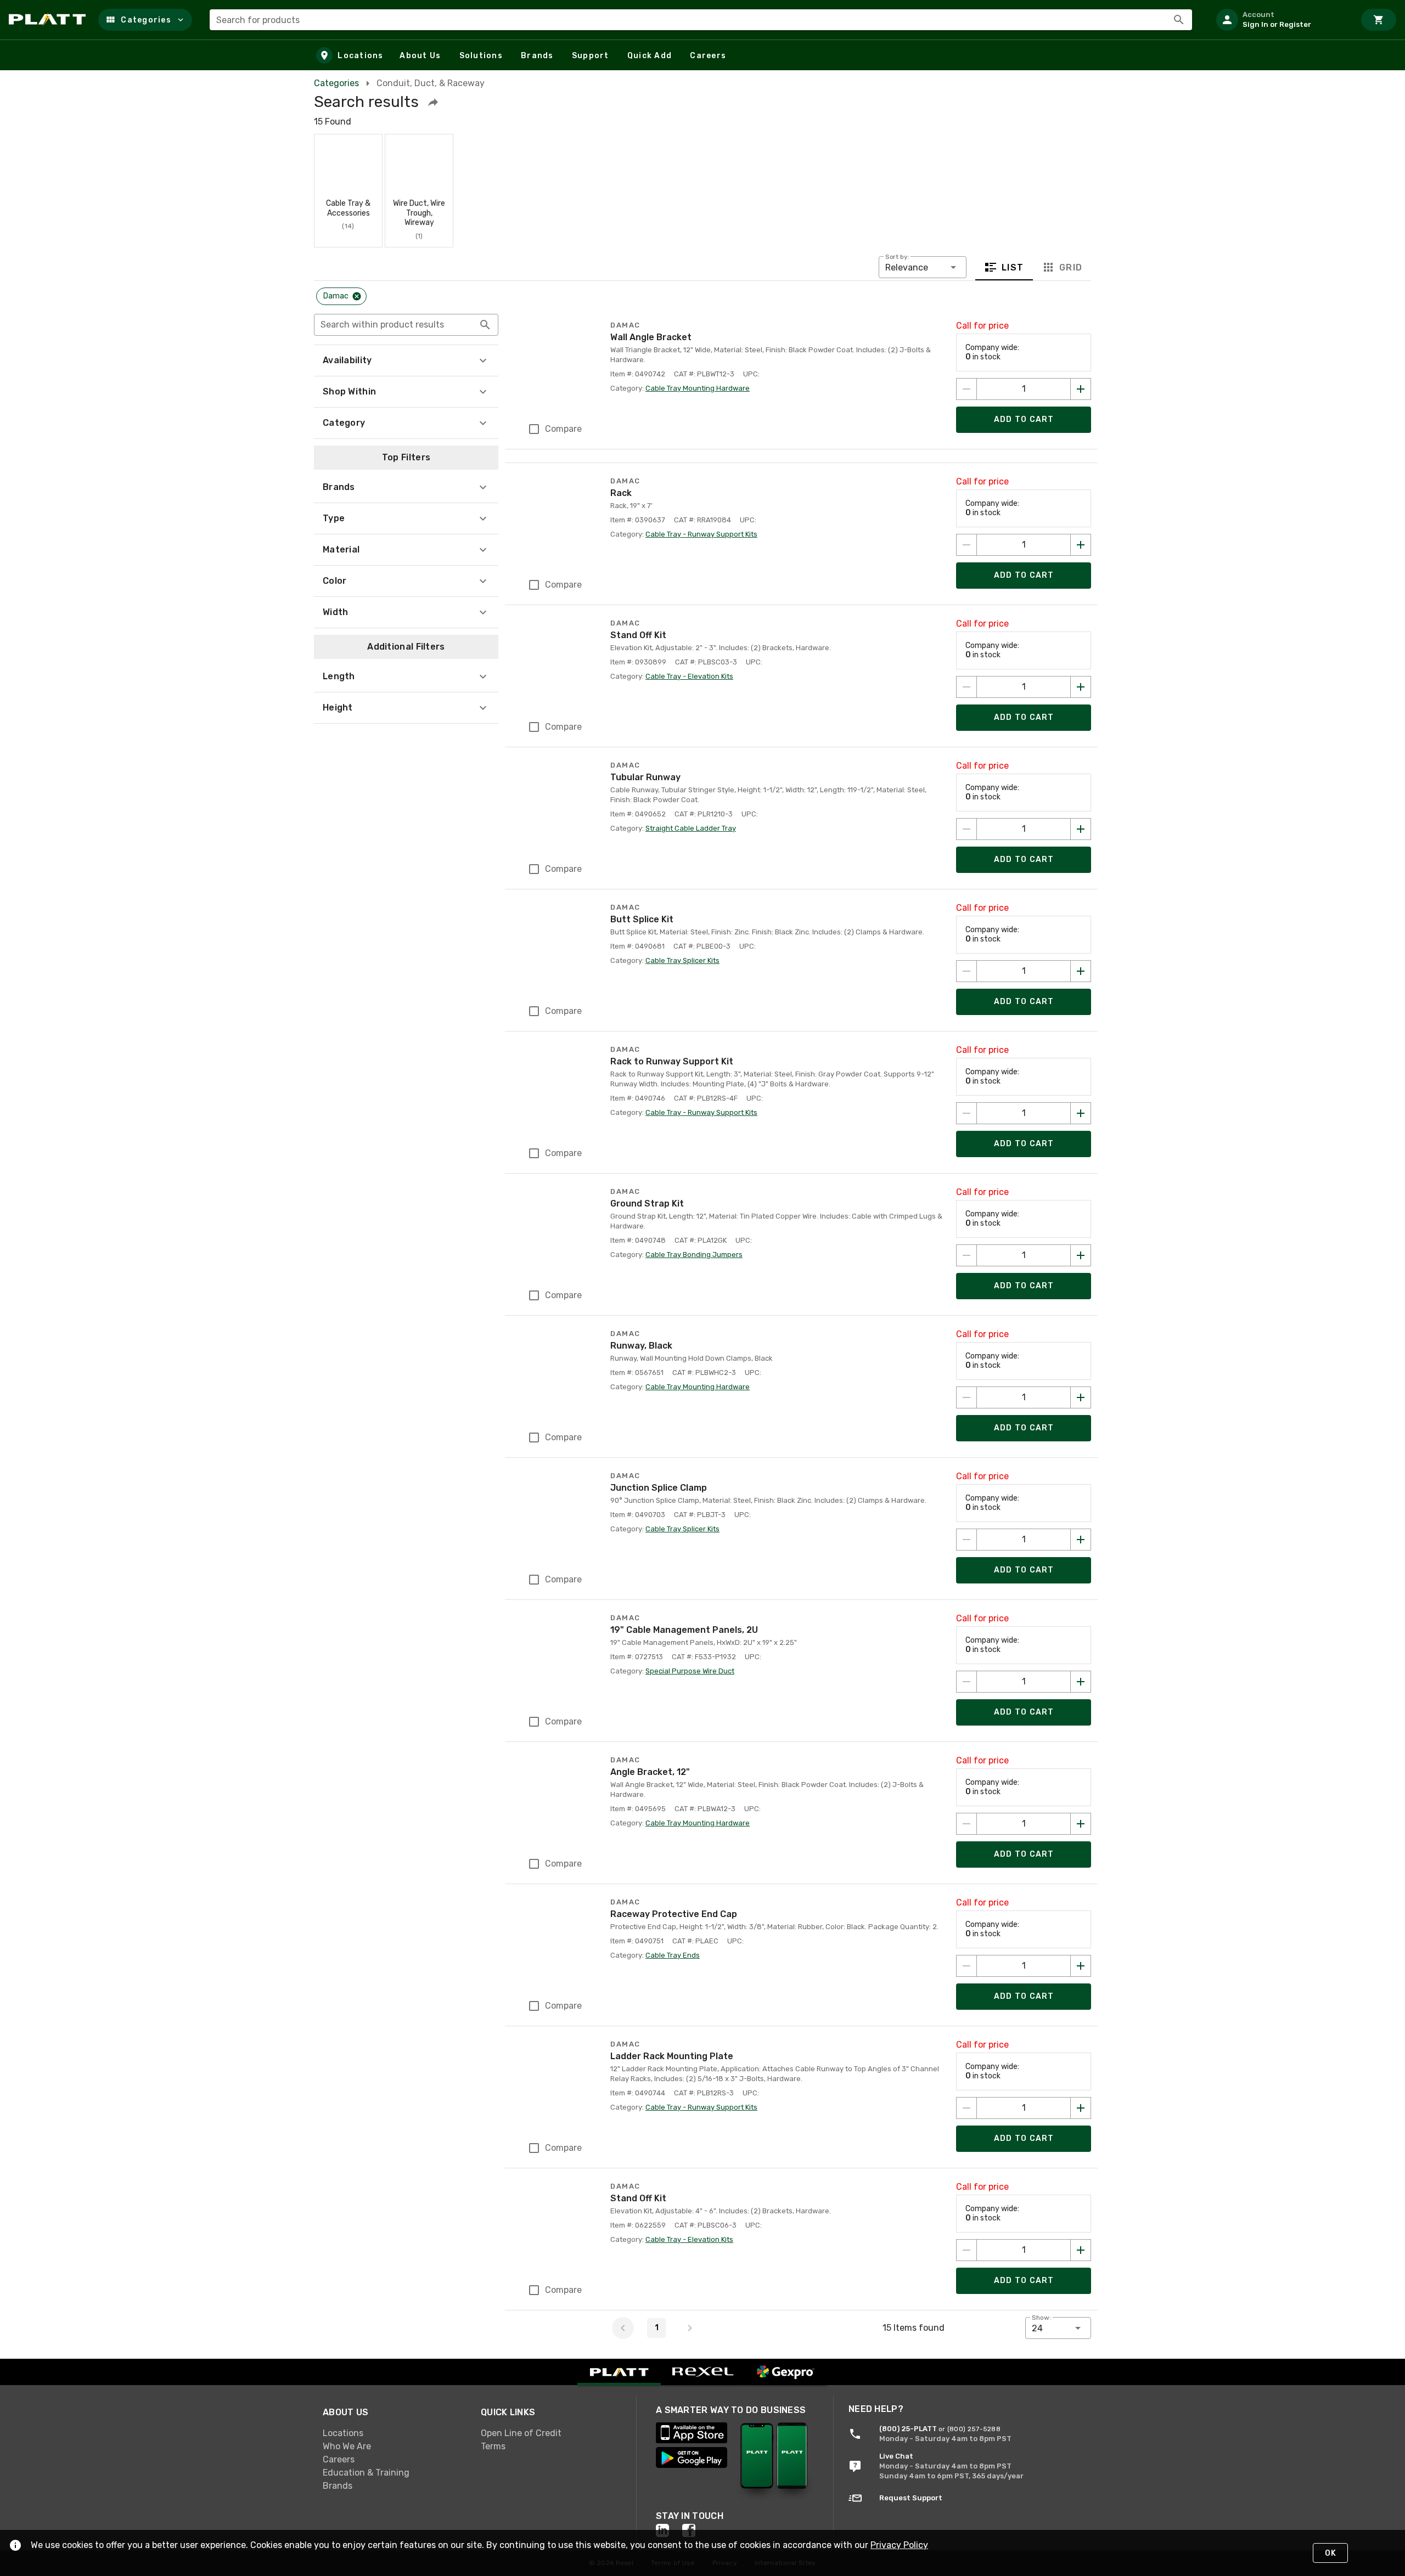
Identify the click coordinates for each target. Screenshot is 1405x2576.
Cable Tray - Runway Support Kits (701, 534)
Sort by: (897, 257)
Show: (1041, 2318)
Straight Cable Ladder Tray (691, 828)
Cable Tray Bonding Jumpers (694, 1255)
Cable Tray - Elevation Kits (689, 676)
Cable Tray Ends (673, 1955)
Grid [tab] (1070, 267)
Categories (336, 83)
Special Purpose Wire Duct (690, 1671)
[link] (393, 2433)
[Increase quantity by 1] (1081, 389)
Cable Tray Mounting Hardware (698, 388)
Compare (563, 429)
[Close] (357, 296)
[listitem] (1281, 20)
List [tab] (1013, 267)
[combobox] (701, 20)
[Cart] (1379, 20)
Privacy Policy (899, 2545)
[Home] (49, 20)
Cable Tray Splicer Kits (682, 960)
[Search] (1179, 20)
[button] (145, 20)
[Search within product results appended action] (485, 325)
